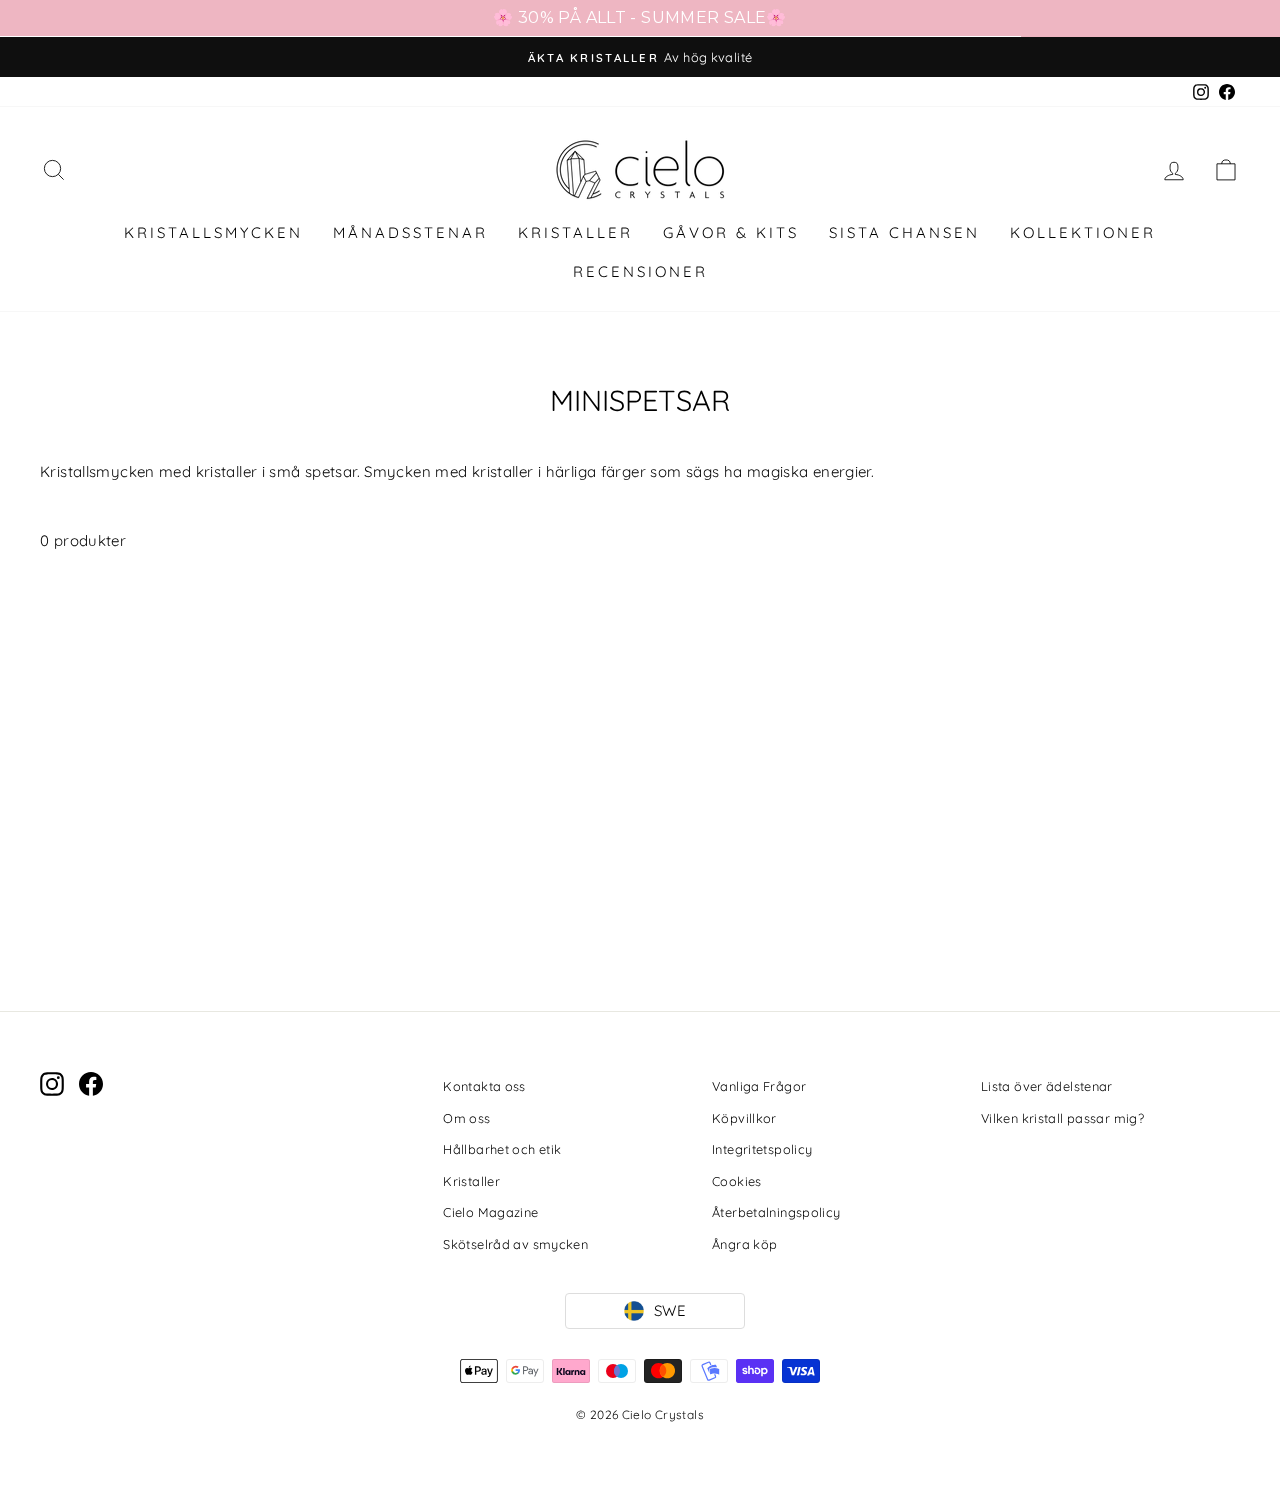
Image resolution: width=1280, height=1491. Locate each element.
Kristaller (471, 1181)
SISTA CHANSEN (904, 232)
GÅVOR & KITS (731, 232)
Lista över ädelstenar (1047, 1086)
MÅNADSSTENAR (410, 232)
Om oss (466, 1118)
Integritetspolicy (762, 1149)
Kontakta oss (484, 1086)
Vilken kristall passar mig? (1062, 1118)
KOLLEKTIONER (1083, 232)
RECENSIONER (640, 271)
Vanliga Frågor (759, 1086)
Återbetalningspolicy (776, 1212)
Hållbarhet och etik (502, 1149)
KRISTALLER (575, 232)
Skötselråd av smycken (515, 1244)
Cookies (737, 1181)
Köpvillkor (744, 1118)
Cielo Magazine (490, 1212)
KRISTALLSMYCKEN (213, 232)
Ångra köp (744, 1244)
